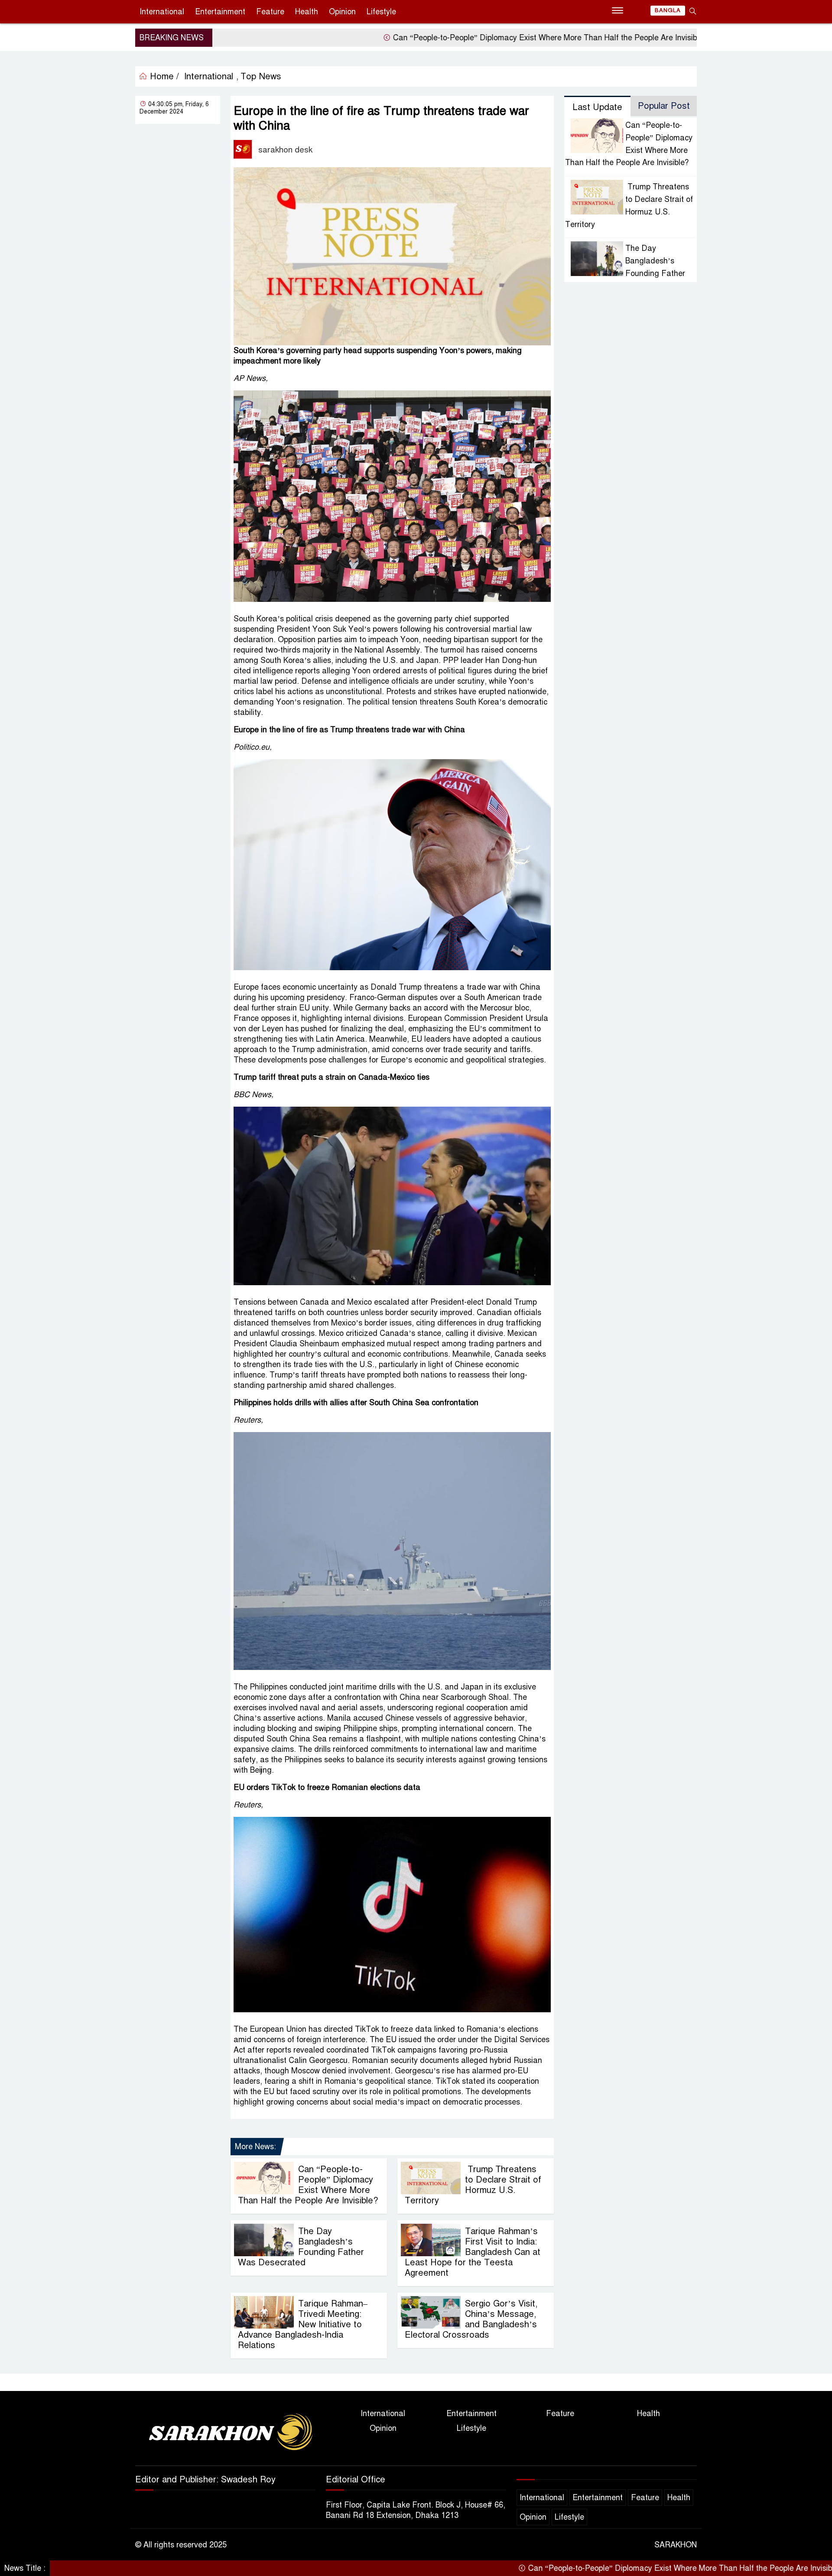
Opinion (342, 12)
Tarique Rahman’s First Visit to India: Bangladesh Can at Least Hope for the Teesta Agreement (473, 2252)
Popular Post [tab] (664, 106)
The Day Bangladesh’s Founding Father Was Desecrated (301, 2247)
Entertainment (220, 12)
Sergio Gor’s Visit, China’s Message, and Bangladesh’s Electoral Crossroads (471, 2319)
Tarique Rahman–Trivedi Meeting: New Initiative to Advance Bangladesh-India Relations (303, 2324)
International (162, 12)
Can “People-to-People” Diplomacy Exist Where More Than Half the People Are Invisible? (461, 38)
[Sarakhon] (225, 2433)
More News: (255, 2147)
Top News (261, 76)
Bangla (668, 10)
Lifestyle (381, 12)
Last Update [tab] (597, 107)
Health (307, 12)
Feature (270, 12)
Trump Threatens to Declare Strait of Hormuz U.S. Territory (473, 2185)
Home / (163, 76)
